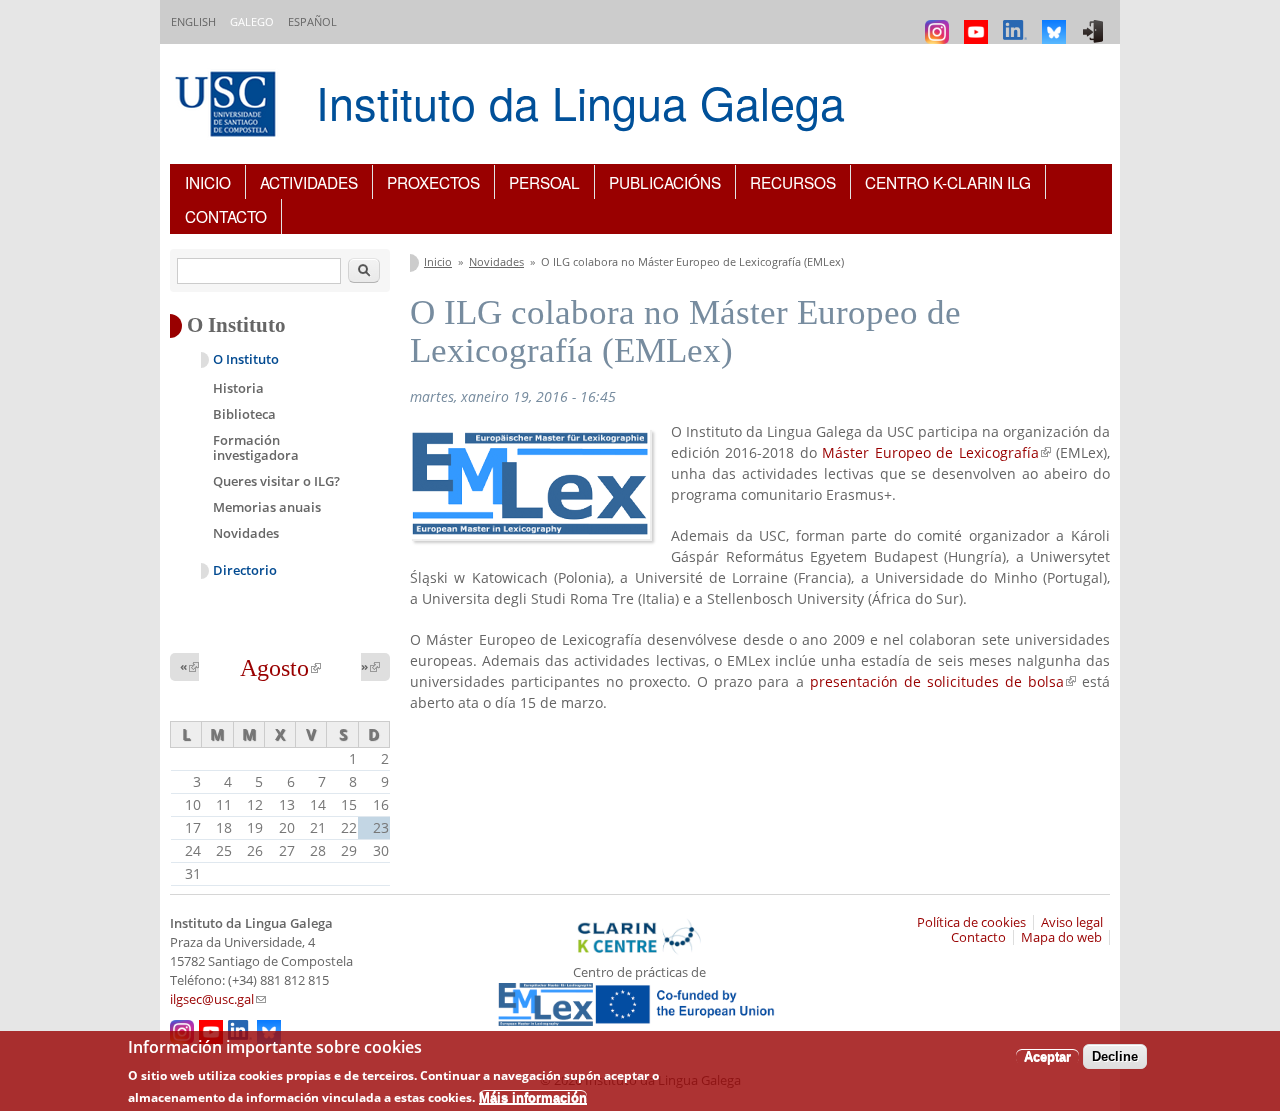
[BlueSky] (1056, 22)
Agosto (280, 668)
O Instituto (246, 359)
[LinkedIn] (1017, 22)
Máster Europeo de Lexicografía (936, 452)
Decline (1115, 1056)
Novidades (496, 261)
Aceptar (1047, 1056)
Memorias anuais (267, 507)
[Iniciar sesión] (1095, 22)
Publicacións (665, 182)
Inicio (208, 182)
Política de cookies (971, 922)
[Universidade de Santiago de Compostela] (228, 106)
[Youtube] (978, 22)
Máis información (533, 1096)
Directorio (245, 570)
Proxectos (433, 182)
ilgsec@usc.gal (218, 999)
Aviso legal (1072, 922)
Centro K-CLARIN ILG (948, 182)
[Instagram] (939, 22)
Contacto (226, 216)
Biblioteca (244, 414)
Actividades (309, 182)
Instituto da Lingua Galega (580, 101)
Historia (238, 388)
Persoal (544, 182)
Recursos (793, 182)
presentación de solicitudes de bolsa (943, 681)
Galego (252, 21)
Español (312, 21)
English (193, 21)
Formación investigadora (256, 448)
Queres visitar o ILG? (276, 481)
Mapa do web (1061, 937)
